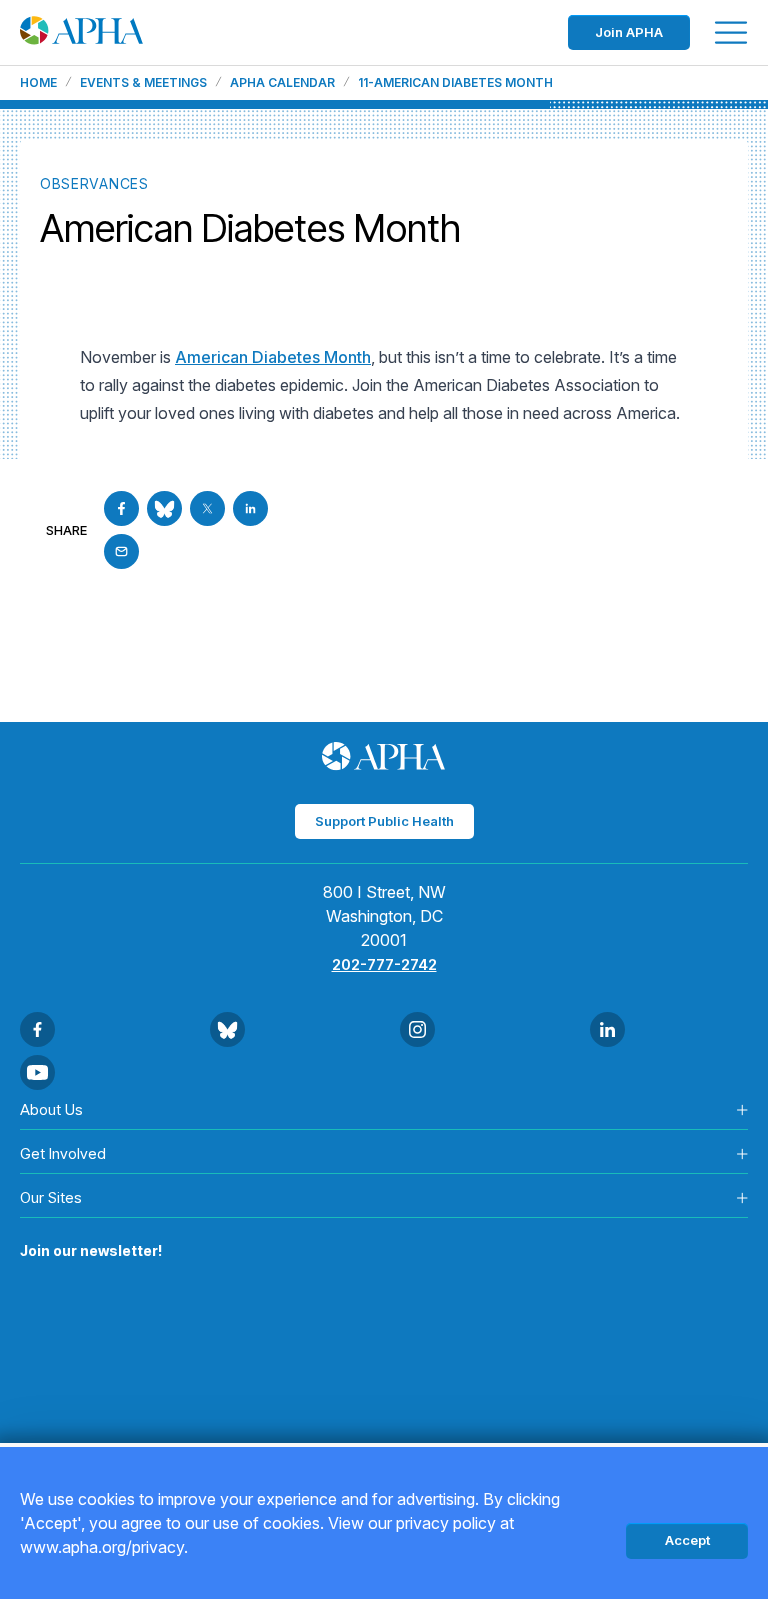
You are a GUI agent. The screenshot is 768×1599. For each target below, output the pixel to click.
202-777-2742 (384, 964)
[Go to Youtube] (37, 1072)
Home (38, 83)
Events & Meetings (143, 83)
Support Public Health (384, 821)
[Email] (121, 551)
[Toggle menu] (731, 32)
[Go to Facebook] (121, 508)
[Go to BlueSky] (164, 508)
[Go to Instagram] (417, 1029)
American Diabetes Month (273, 357)
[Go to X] (207, 508)
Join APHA (629, 32)
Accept (687, 1540)
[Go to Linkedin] (250, 508)
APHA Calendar (282, 83)
